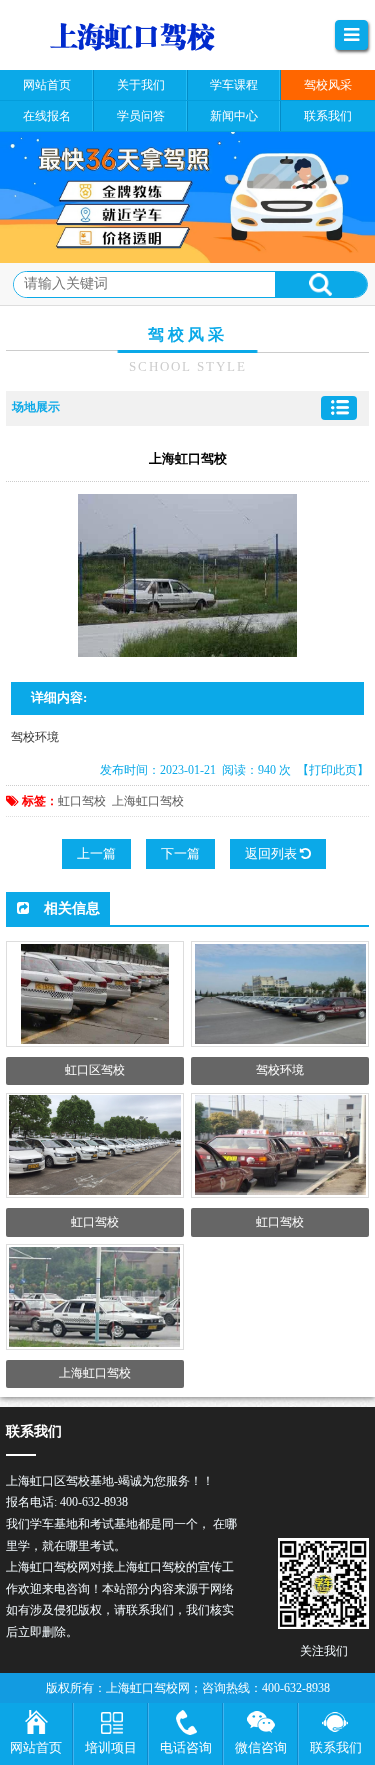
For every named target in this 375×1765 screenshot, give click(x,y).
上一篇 (96, 853)
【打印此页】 (333, 770)
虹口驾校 (82, 801)
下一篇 (180, 853)
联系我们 (336, 1747)
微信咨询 (261, 1747)
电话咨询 (186, 1747)
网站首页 (36, 1747)
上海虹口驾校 (148, 801)
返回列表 (272, 853)
